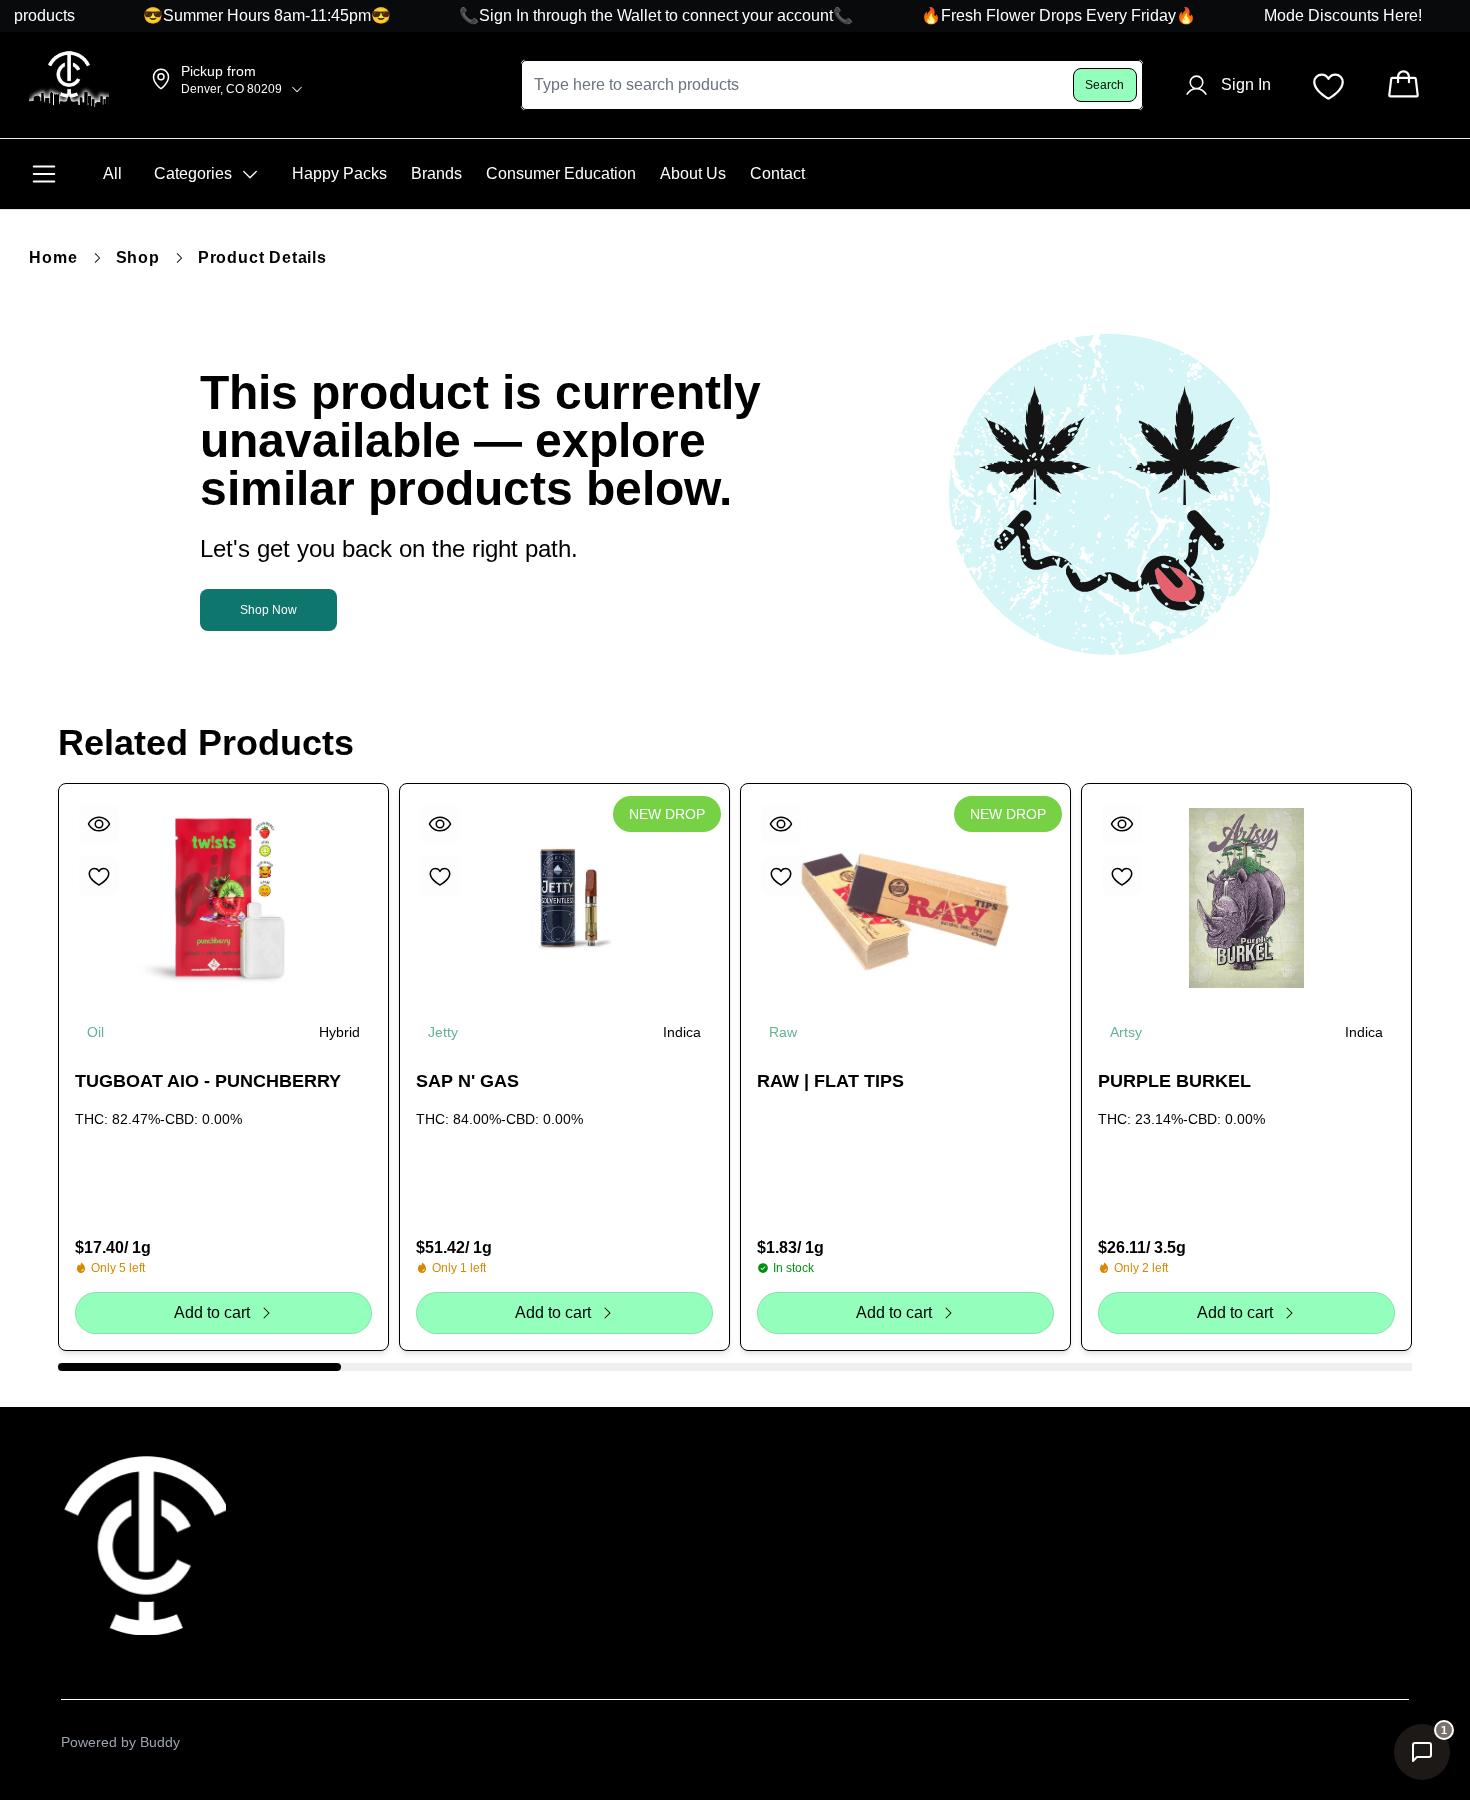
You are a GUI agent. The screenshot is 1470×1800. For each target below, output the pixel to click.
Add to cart (211, 1312)
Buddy (160, 1742)
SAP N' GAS (467, 1081)
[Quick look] (99, 824)
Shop (138, 257)
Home (53, 257)
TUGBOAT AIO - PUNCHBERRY (208, 1081)
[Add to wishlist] (99, 876)
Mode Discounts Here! (1324, 15)
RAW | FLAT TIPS (830, 1081)
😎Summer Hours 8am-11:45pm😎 (246, 15)
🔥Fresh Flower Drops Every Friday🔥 (1037, 15)
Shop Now (268, 610)
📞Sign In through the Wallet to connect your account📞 (635, 15)
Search (1104, 85)
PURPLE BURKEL (1174, 1081)
